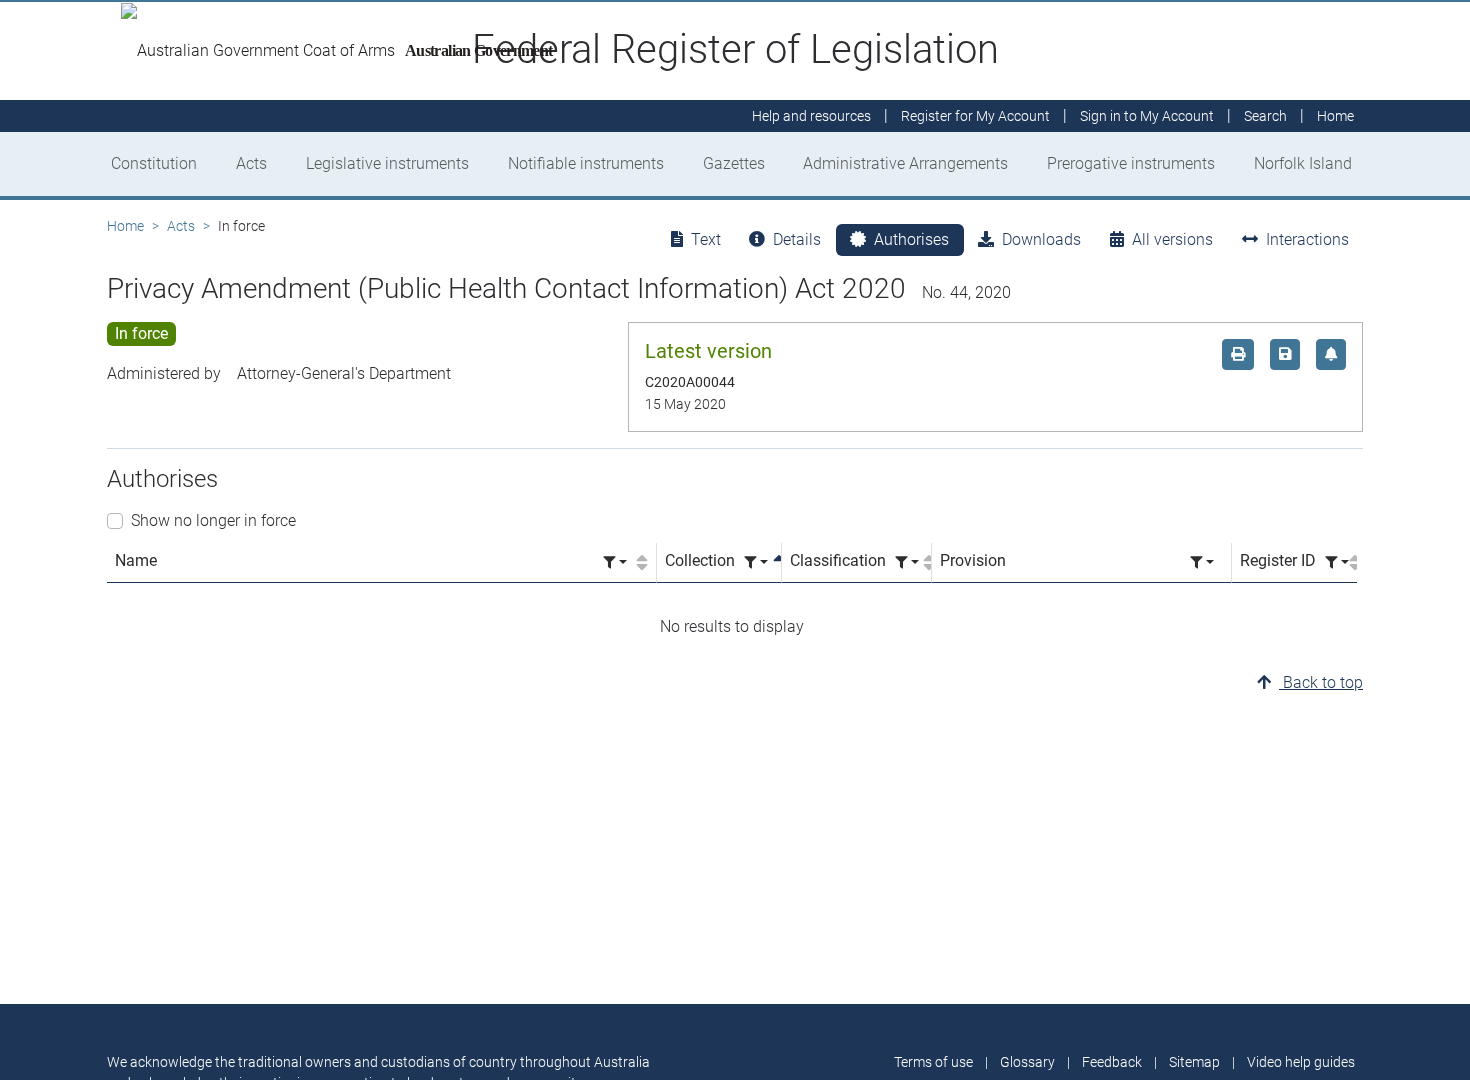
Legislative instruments (387, 163)
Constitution (154, 163)
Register (975, 116)
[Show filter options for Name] (615, 562)
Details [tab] (797, 239)
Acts (251, 163)
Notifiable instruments (586, 163)
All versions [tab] (1172, 239)
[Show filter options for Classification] (907, 562)
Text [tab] (706, 239)
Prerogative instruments (1131, 163)
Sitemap (1194, 1062)
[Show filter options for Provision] (1202, 562)
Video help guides (1301, 1062)
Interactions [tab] (1307, 239)
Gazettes (734, 163)
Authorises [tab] (911, 239)
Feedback (1112, 1062)
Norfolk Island (1303, 163)
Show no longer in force (213, 520)
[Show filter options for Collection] (756, 562)
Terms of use (933, 1062)
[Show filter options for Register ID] (1337, 562)
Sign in (1147, 116)
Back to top (1321, 682)
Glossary (1027, 1062)
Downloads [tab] (1041, 239)
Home (125, 226)
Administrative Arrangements (905, 163)
